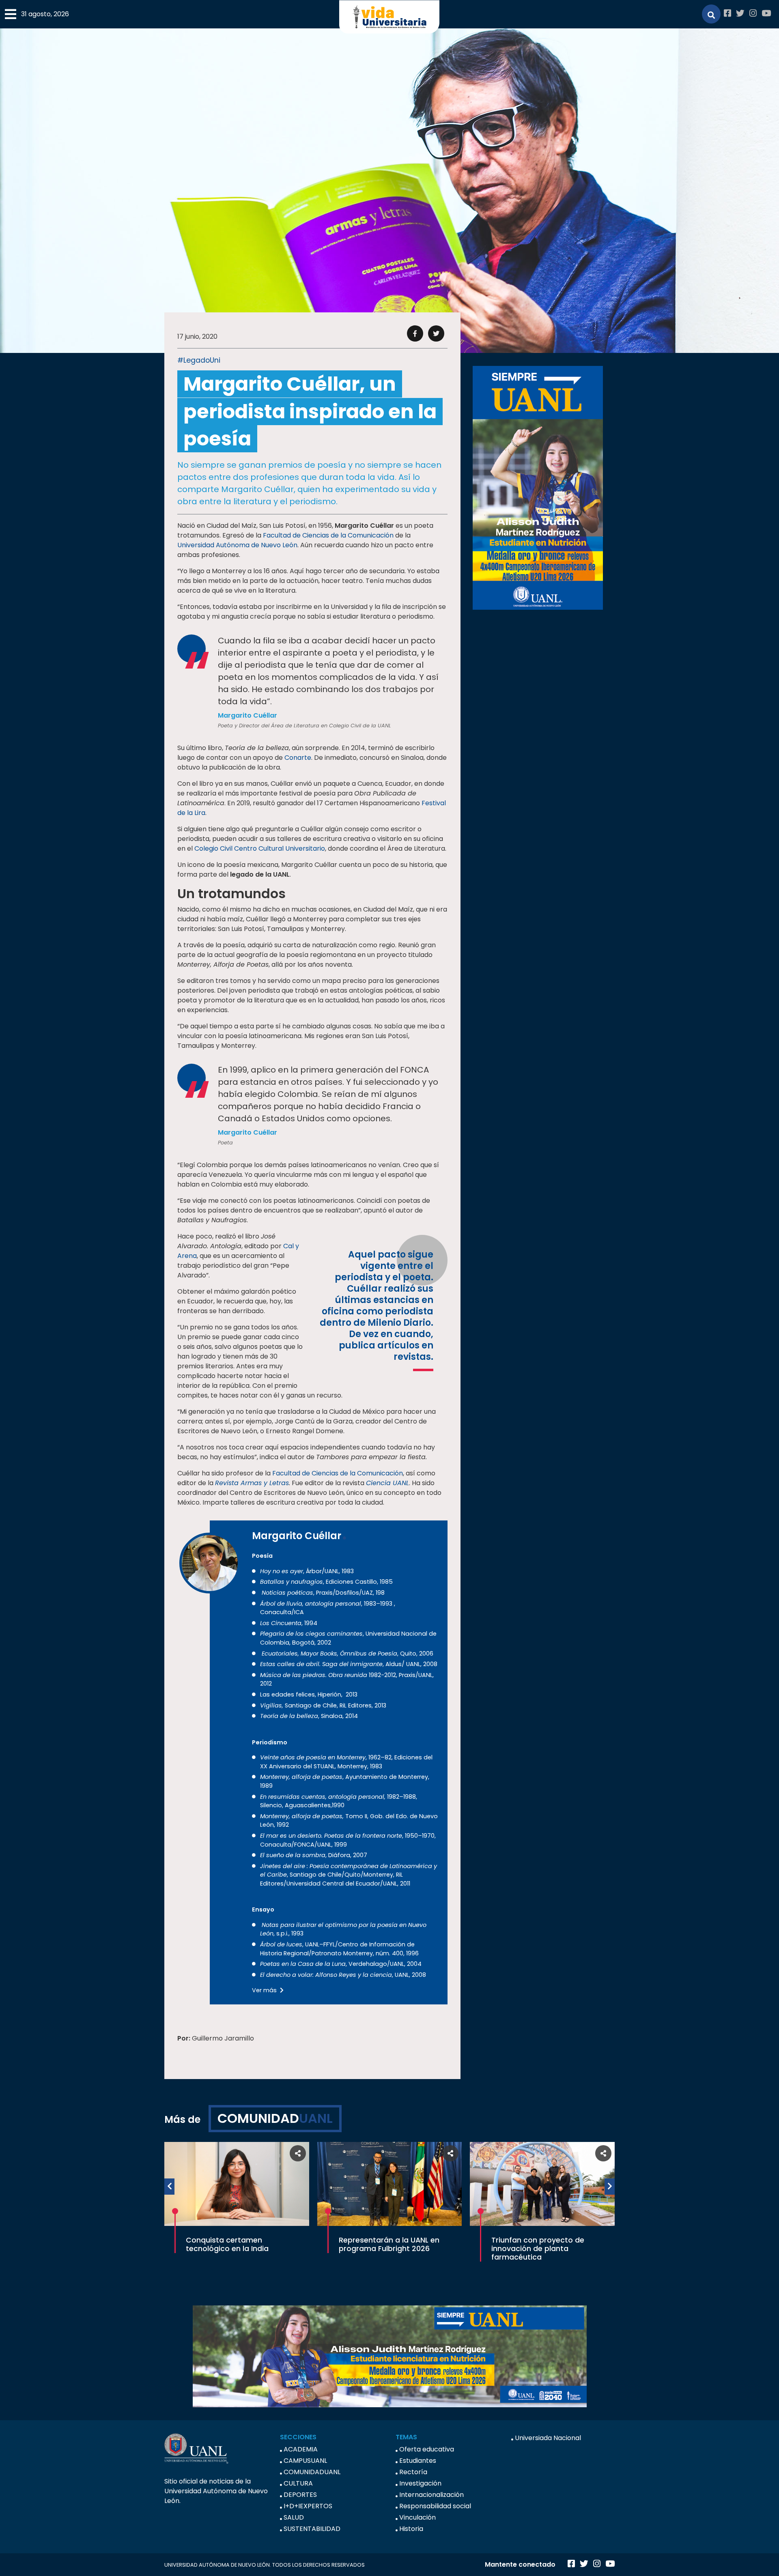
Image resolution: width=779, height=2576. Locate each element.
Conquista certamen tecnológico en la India (227, 2244)
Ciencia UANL (387, 1483)
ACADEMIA (301, 2449)
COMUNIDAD (275, 2118)
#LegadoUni (199, 360)
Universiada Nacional (548, 2438)
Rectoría (413, 2472)
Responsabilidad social (435, 2506)
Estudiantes (418, 2461)
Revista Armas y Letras (252, 1483)
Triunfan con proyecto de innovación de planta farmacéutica (538, 2249)
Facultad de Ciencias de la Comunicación (328, 535)
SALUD (294, 2517)
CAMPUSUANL (305, 2461)
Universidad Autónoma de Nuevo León (237, 545)
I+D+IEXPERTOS (308, 2506)
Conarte (298, 758)
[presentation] (169, 2187)
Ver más (265, 1990)
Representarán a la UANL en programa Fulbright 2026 (389, 2244)
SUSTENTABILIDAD (312, 2529)
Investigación (420, 2483)
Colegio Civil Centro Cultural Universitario (260, 848)
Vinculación (417, 2517)
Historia (411, 2529)
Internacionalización (431, 2495)
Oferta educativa (427, 2449)
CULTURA (298, 2483)
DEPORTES (300, 2495)
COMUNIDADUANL (312, 2472)
